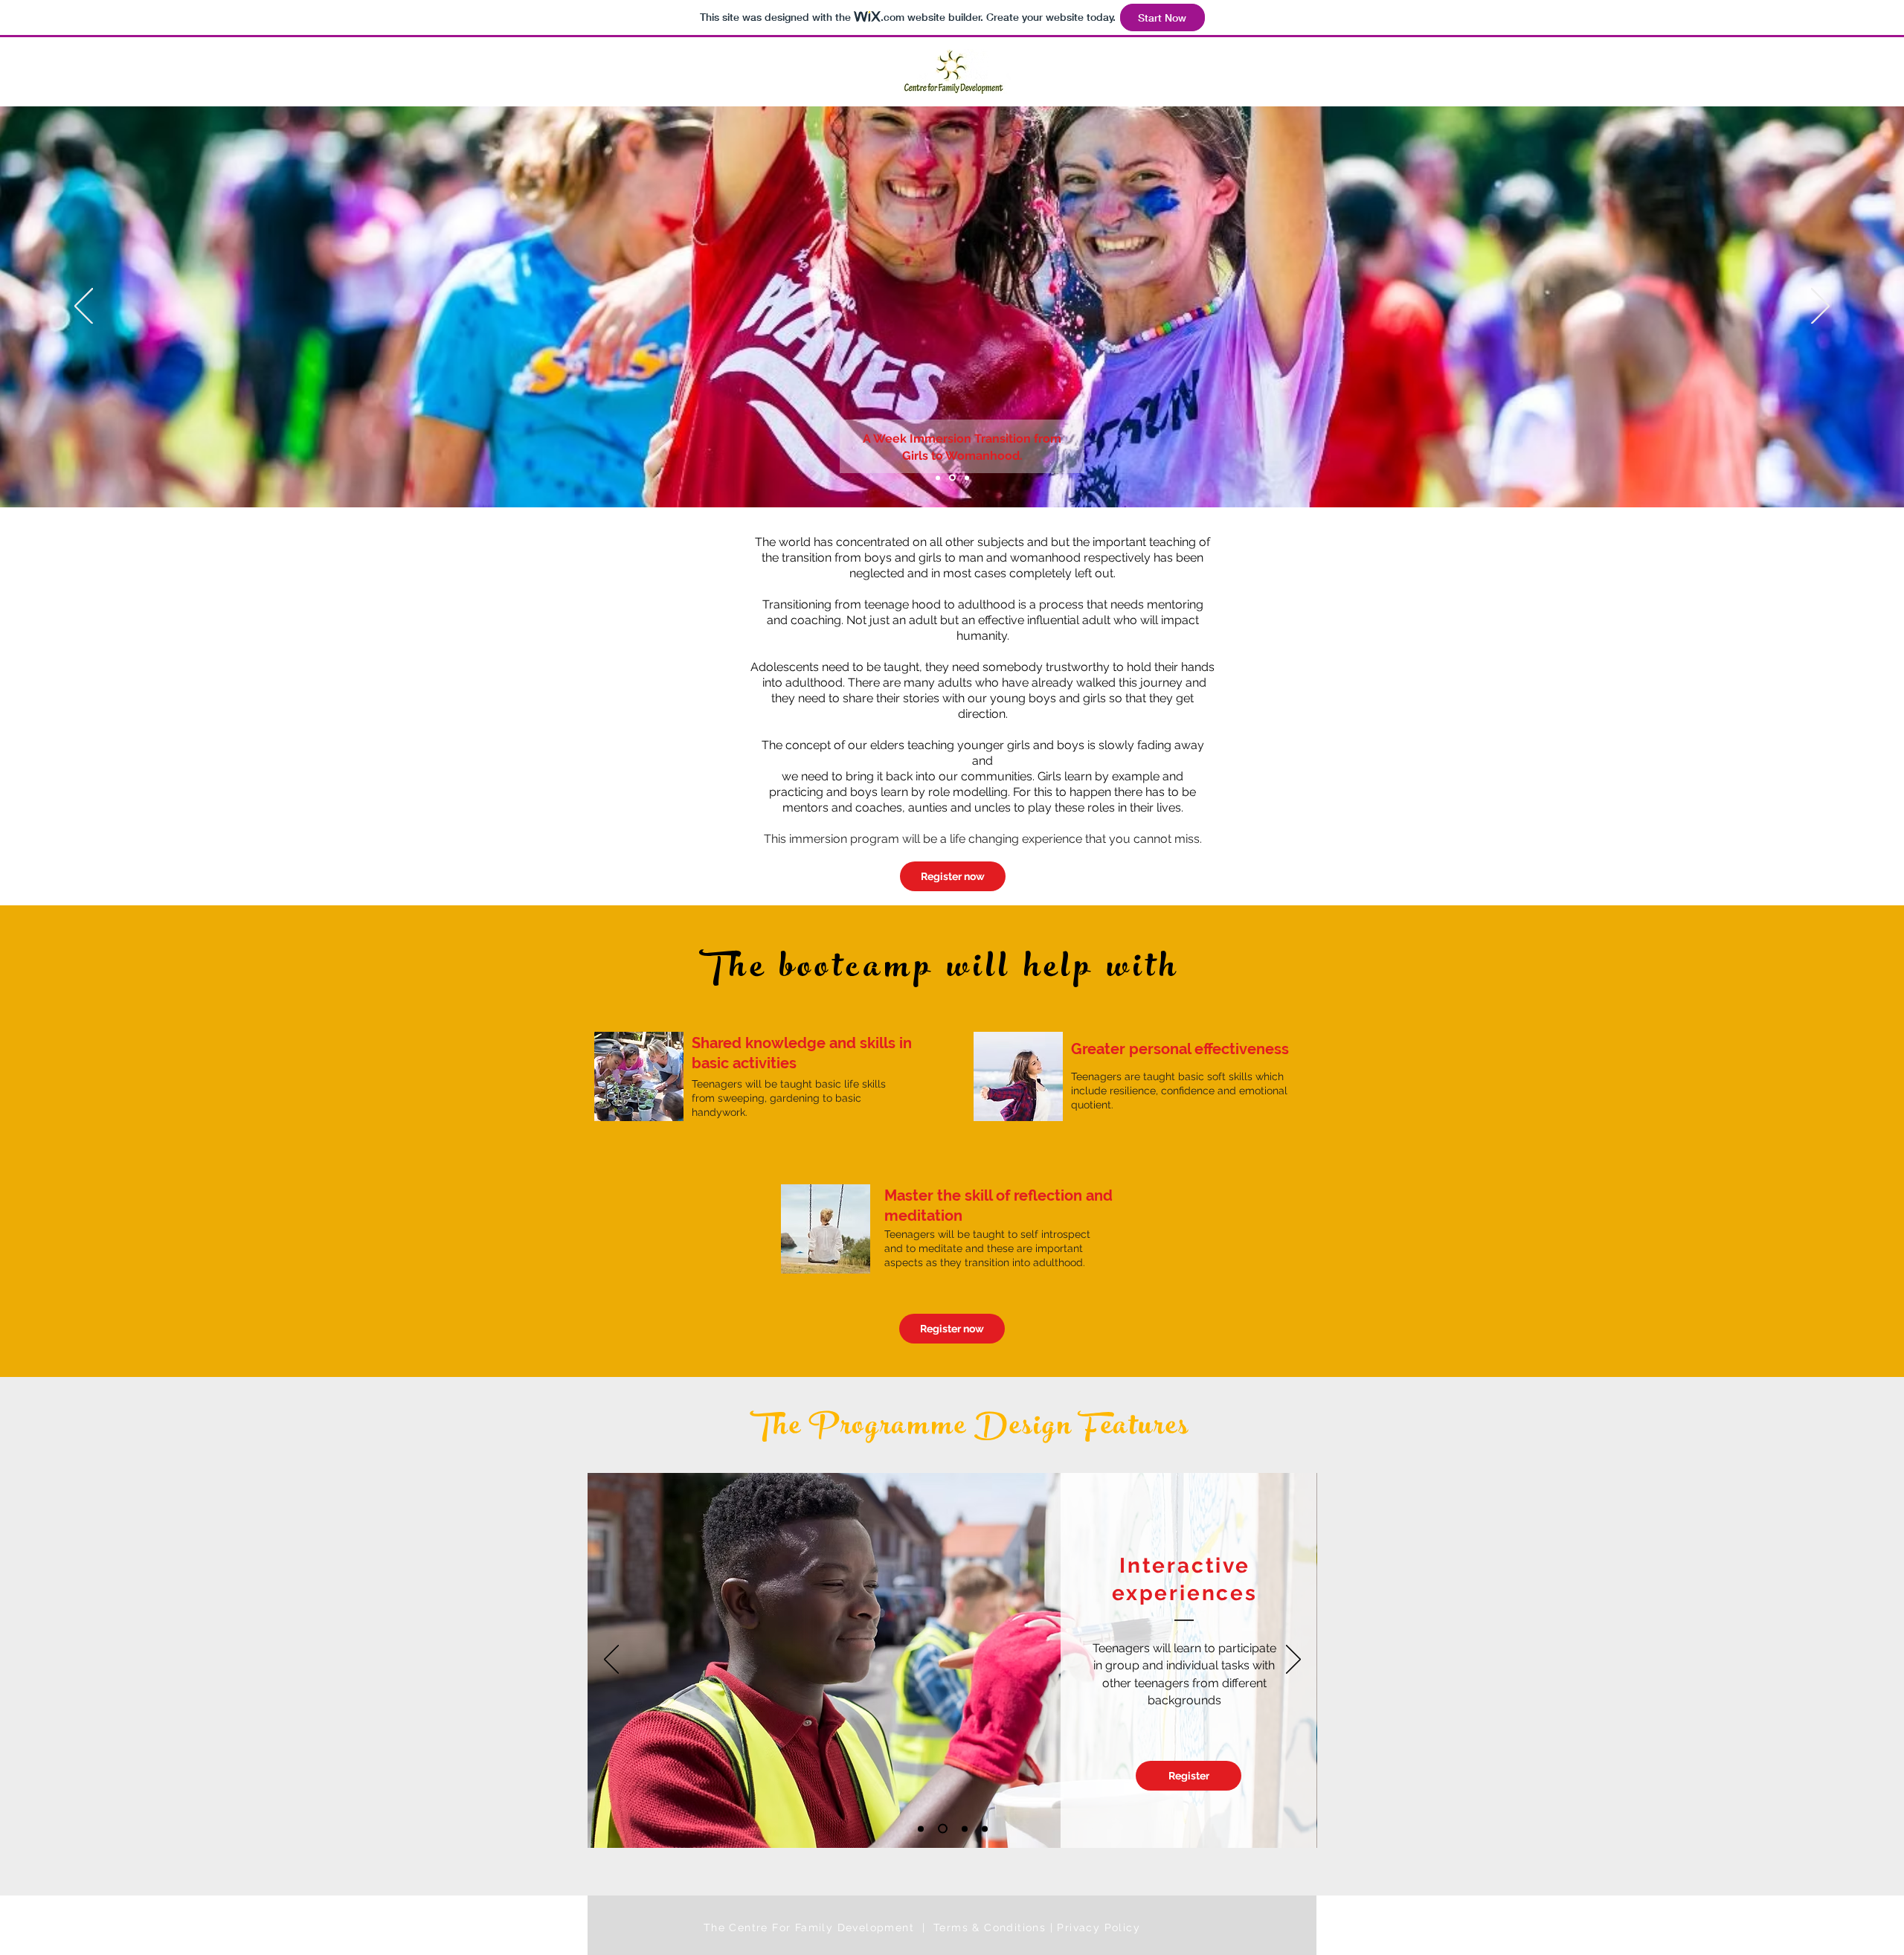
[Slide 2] (951, 478)
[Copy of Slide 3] (985, 1829)
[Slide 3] (966, 478)
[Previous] (84, 307)
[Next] (1820, 307)
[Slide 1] (938, 478)
